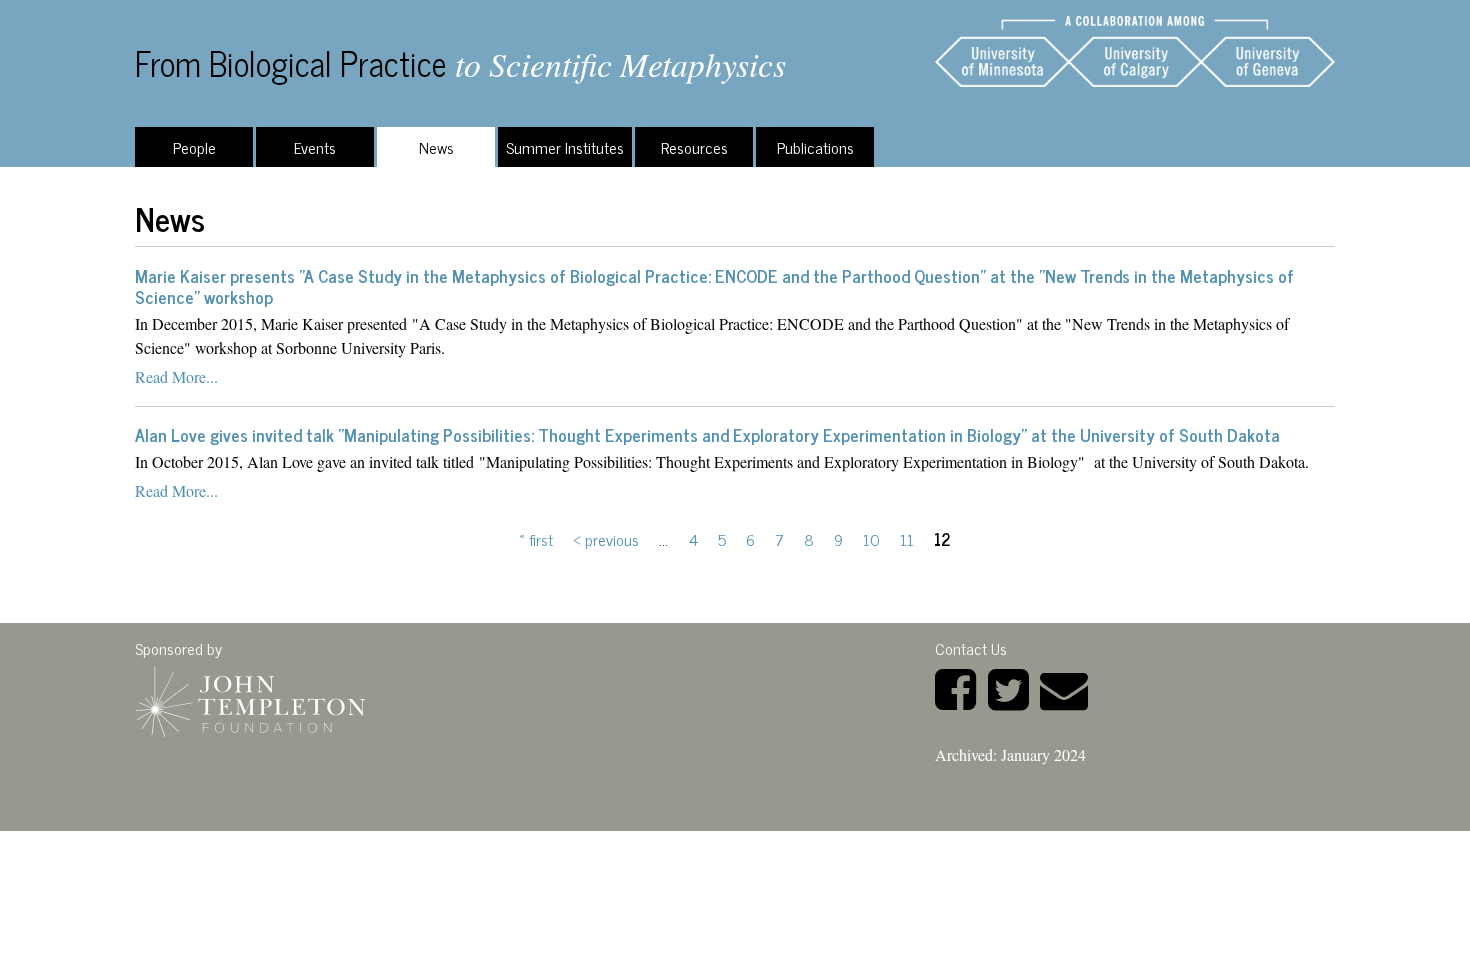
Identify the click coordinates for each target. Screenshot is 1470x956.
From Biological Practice (291, 62)
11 (907, 539)
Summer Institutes (565, 147)
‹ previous (606, 539)
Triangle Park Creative (289, 842)
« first (536, 539)
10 (871, 539)
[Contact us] (1068, 686)
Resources (694, 147)
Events (315, 147)
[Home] (1135, 51)
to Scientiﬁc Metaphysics (620, 63)
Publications (815, 147)
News (436, 147)
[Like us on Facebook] (959, 686)
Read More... (176, 376)
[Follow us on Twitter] (1012, 686)
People (194, 147)
